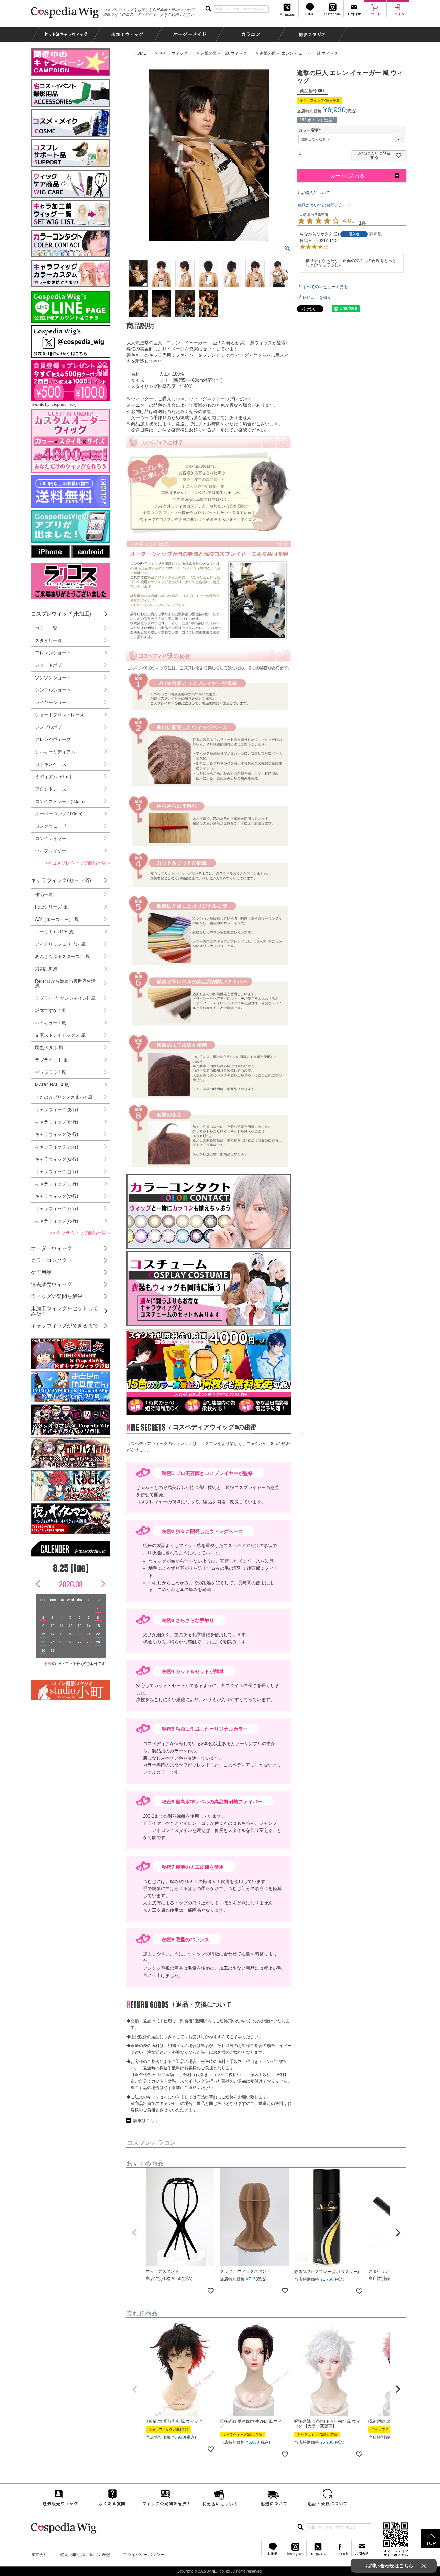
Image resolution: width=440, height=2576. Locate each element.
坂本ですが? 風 (50, 1010)
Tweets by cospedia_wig (54, 405)
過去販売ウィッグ (52, 1284)
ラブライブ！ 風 (51, 1060)
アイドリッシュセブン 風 (60, 944)
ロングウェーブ (51, 826)
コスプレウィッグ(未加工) (61, 614)
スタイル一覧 (48, 640)
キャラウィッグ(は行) (57, 1171)
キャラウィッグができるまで (64, 1325)
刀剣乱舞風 (46, 969)
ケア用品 (41, 1272)
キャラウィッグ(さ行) (57, 1134)
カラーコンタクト (52, 1260)
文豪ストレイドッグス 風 (60, 1035)
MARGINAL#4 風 (52, 1085)
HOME (140, 53)
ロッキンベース (51, 764)
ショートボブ (48, 665)
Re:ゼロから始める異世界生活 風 (65, 983)
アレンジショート (53, 653)
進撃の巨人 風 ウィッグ (224, 53)
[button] (135, 2233)
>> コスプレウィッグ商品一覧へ (78, 863)
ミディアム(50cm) (53, 777)
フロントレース (51, 789)
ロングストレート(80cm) (60, 801)
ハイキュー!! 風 (51, 1023)
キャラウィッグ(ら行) (57, 1209)
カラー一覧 (46, 628)
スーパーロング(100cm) (59, 814)
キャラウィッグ (173, 53)
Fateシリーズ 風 (51, 907)
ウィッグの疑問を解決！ (59, 1296)
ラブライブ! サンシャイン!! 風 (65, 998)
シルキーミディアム (55, 752)
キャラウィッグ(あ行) (57, 1110)
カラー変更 (311, 130)
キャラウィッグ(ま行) (57, 1184)
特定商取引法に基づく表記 (85, 2555)
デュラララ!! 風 (51, 1072)
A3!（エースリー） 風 (57, 919)
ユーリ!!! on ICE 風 (54, 932)
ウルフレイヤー (51, 851)
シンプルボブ (48, 727)
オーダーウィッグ (52, 1248)
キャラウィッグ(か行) (57, 1122)
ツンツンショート (53, 678)
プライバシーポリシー (144, 2555)
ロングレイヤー (51, 839)
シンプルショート (53, 690)
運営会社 (39, 2555)
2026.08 (71, 1584)
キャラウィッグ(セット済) (61, 880)
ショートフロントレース (60, 715)
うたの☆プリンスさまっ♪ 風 (64, 1097)
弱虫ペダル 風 (49, 1048)
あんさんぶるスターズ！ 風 (63, 957)
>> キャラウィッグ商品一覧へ (80, 1233)
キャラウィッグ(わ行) (57, 1221)
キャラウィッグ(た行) (57, 1147)
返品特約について (313, 193)
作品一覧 (44, 895)
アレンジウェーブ (53, 740)
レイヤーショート (53, 702)
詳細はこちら (146, 2121)
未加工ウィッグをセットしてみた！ (64, 1311)
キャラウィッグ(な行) (57, 1159)
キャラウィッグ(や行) (57, 1196)
